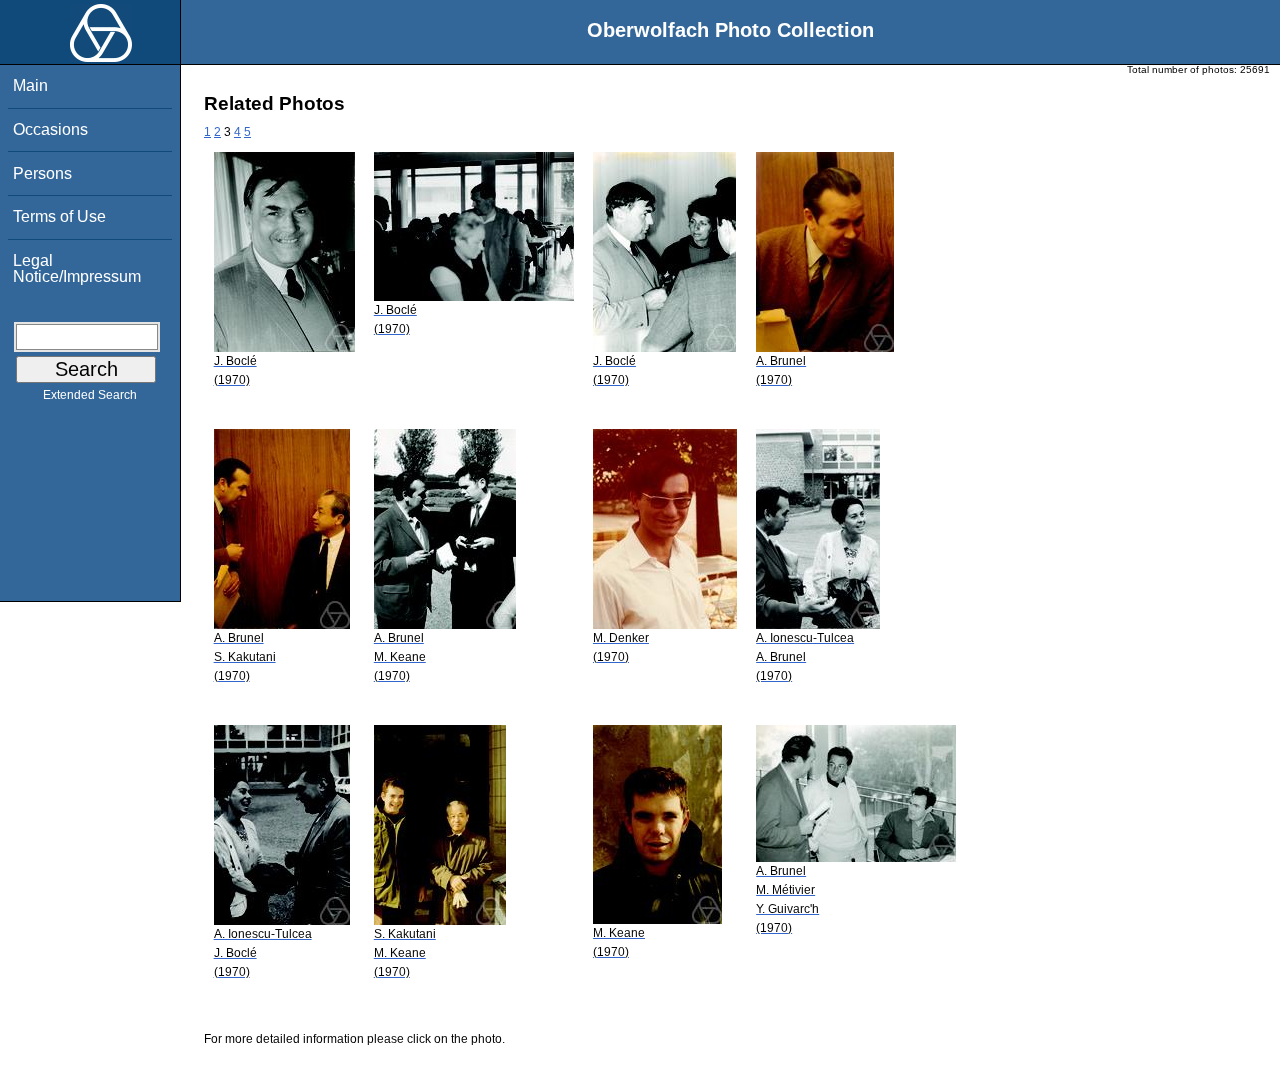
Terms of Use (59, 216)
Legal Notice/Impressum (77, 268)
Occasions (50, 129)
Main (30, 85)
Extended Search (90, 395)
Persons (42, 173)
